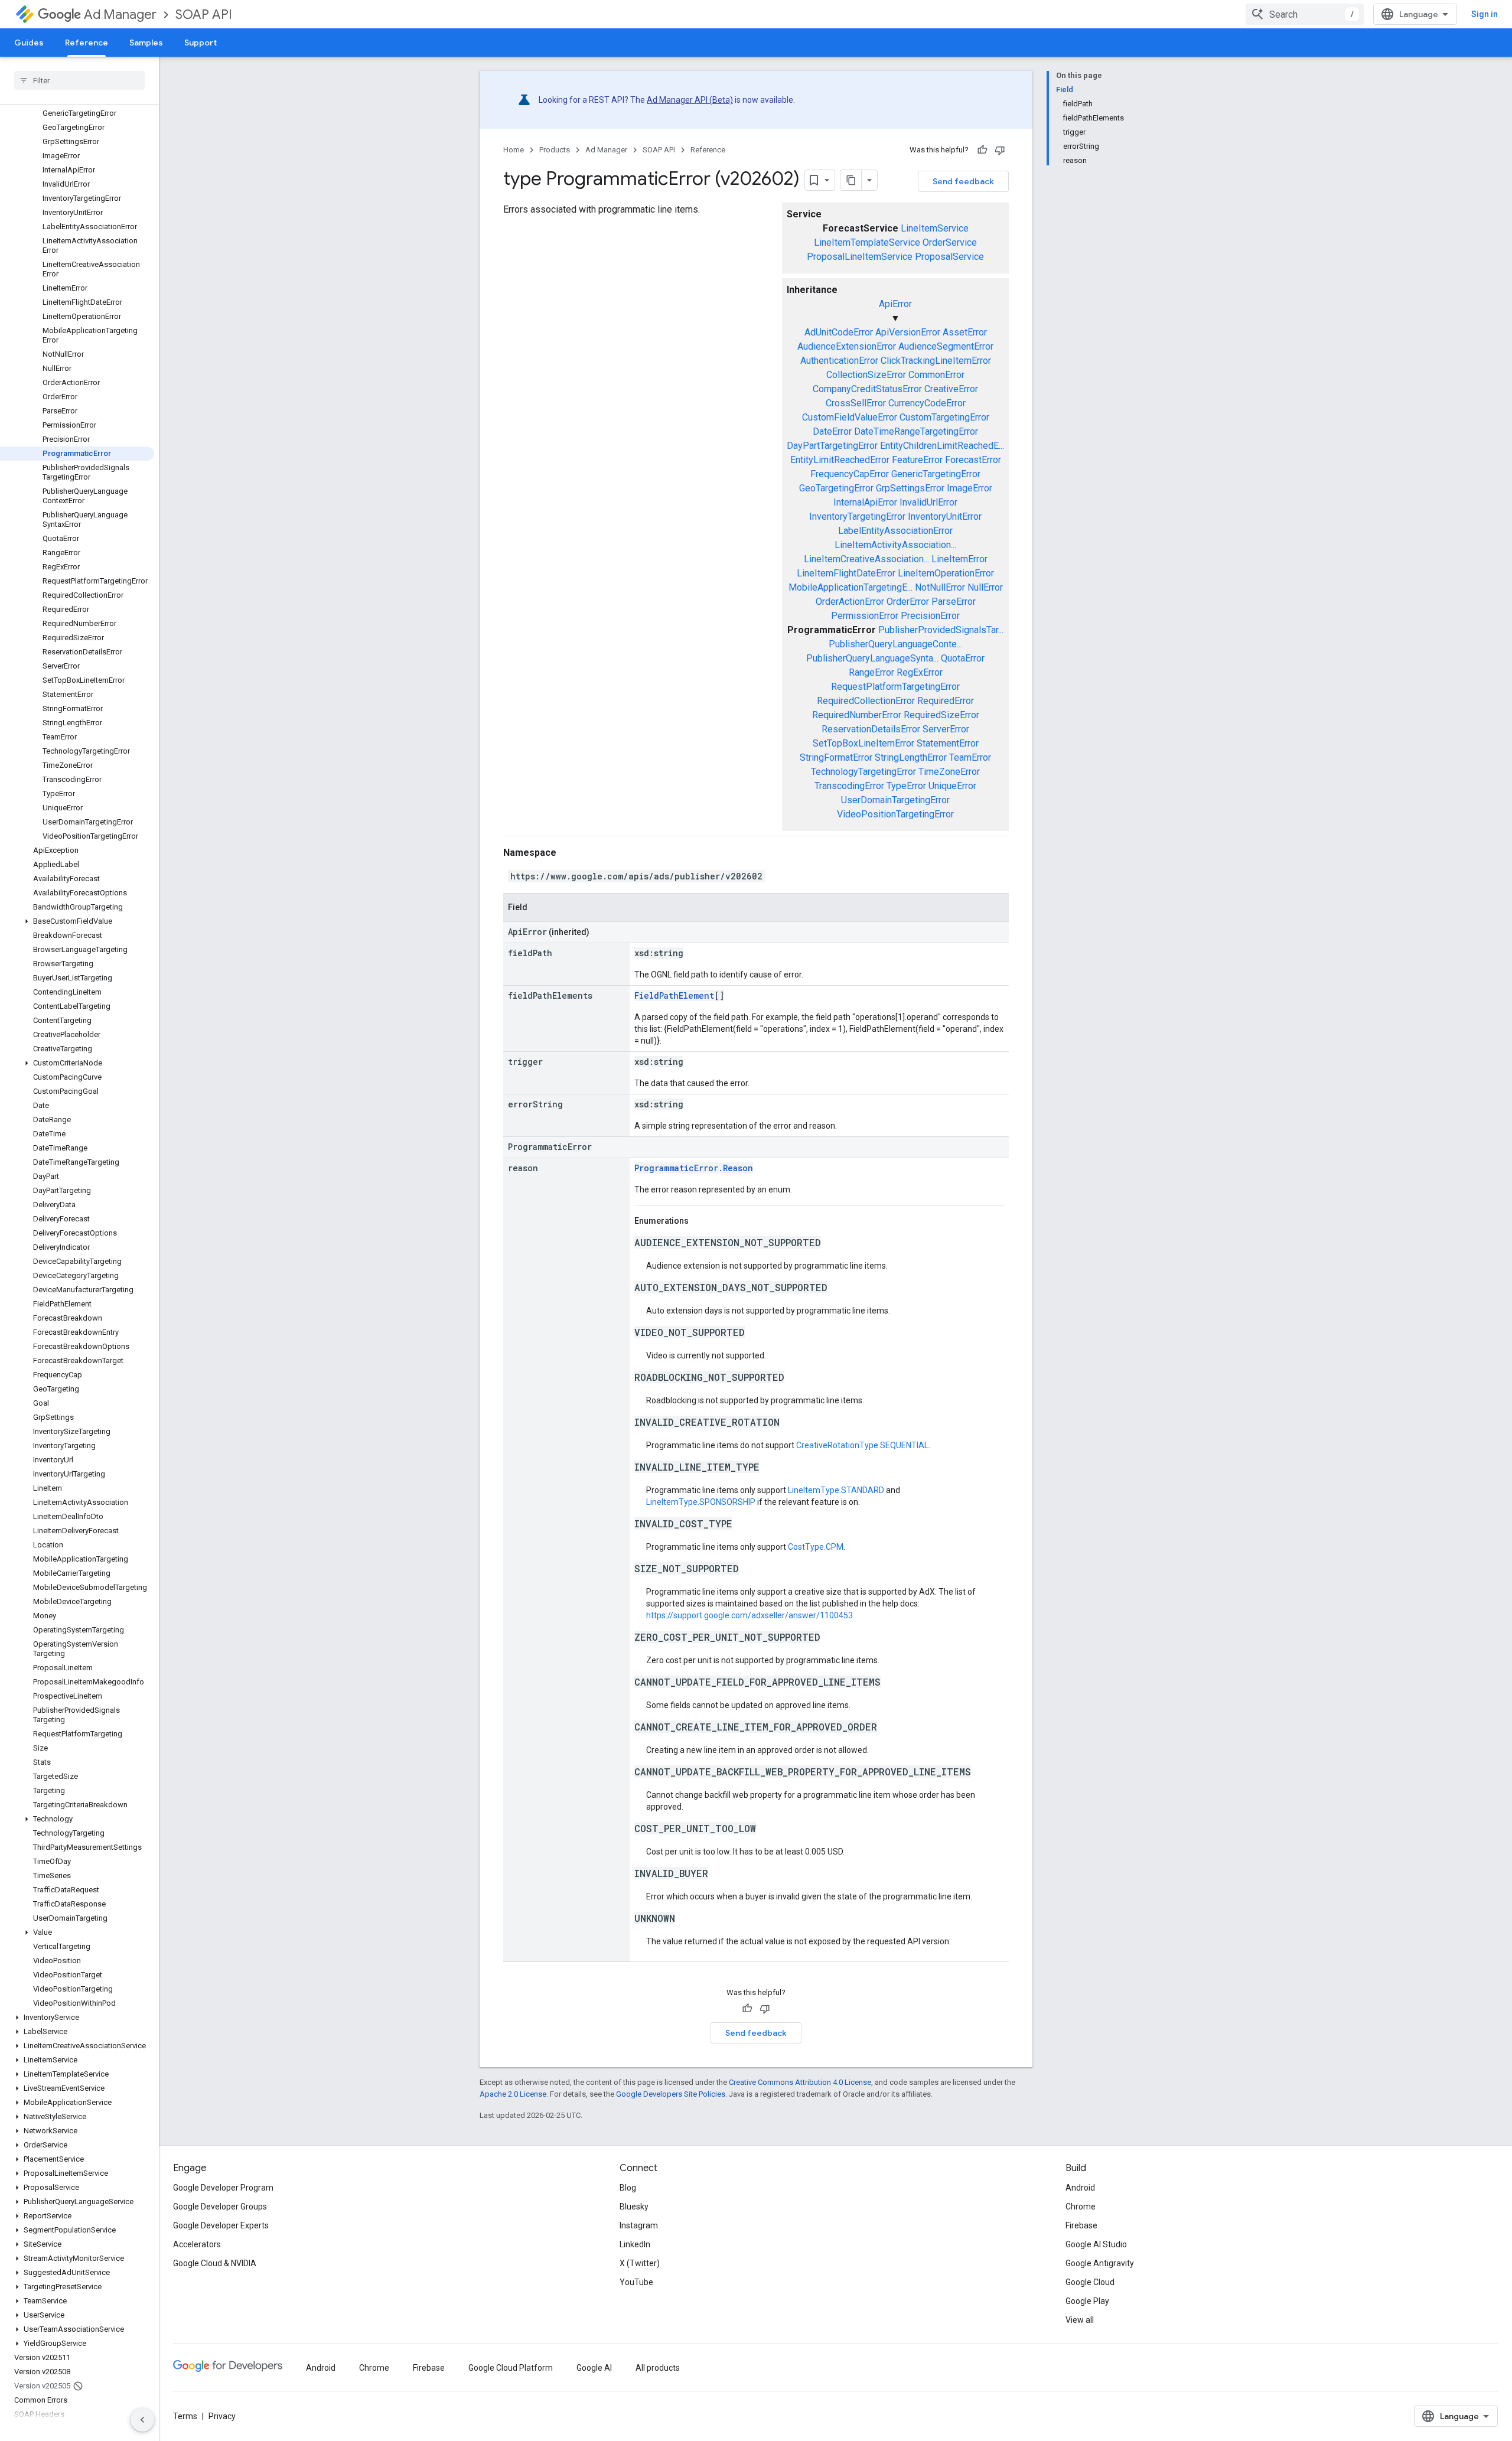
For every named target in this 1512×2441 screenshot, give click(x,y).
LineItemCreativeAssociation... (866, 559)
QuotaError (963, 658)
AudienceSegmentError (946, 346)
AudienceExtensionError (847, 346)
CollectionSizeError (866, 375)
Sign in (1485, 14)
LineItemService (935, 228)
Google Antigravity (1100, 2263)
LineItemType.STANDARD (836, 1490)
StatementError (948, 743)
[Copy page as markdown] (851, 180)
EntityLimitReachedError (840, 460)
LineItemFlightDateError (846, 573)
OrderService (950, 242)
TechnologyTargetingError (863, 772)
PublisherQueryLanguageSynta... (872, 658)
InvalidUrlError (928, 502)
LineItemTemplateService (867, 242)
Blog (628, 2188)
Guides (29, 43)
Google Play (1087, 2301)
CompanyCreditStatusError (867, 389)
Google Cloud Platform (511, 2368)
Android (1080, 2188)
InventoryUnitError (945, 516)
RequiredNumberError (857, 715)
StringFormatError (836, 757)
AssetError (965, 332)
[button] (77, 921)
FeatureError (917, 460)
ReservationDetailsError (871, 729)
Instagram (639, 2225)
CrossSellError (856, 403)
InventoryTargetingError (857, 516)
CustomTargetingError (944, 417)
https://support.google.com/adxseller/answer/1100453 (750, 1615)
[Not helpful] (1000, 150)
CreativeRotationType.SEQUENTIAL (862, 1445)
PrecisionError (930, 616)
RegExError (920, 672)
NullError (985, 587)
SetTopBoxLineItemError (863, 743)
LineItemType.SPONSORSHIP (701, 1502)
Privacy (222, 2416)
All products (658, 2368)
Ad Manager (120, 14)
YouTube (636, 2282)
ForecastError (973, 460)
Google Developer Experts (221, 2225)
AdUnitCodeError (839, 332)
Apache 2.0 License (513, 2094)
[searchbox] (79, 80)
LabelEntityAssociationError (895, 531)
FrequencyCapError (850, 474)
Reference (87, 43)
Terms (185, 2416)
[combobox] (1305, 14)
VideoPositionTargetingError (895, 814)
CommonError (936, 375)
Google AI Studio (1096, 2244)
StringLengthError (911, 757)
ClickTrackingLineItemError (936, 361)
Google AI (594, 2368)
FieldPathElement (674, 995)
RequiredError (946, 701)
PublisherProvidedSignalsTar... (941, 630)
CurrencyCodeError (927, 403)
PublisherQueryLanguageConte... (895, 644)
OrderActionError (850, 602)
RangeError (871, 672)
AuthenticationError (839, 361)
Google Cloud (1090, 2282)
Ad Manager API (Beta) (690, 100)
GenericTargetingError (936, 474)
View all (1080, 2320)
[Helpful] (982, 150)
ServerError (946, 729)
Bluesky (634, 2207)
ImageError (970, 488)
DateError (832, 431)
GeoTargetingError (836, 488)
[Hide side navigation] (142, 2420)
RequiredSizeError (941, 715)
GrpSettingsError (910, 488)
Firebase (1081, 2225)
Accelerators (197, 2244)
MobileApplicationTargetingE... (850, 587)
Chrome (1081, 2207)
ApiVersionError (908, 332)
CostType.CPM (816, 1547)
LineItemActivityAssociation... (895, 545)
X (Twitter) (640, 2263)
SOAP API (204, 14)
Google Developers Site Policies (671, 2094)
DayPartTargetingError (832, 446)
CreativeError (951, 389)
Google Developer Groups (220, 2207)
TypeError (906, 786)
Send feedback (963, 181)
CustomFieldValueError (850, 417)
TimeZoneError (949, 772)
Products (555, 150)
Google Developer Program (223, 2188)
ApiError (895, 304)
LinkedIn (635, 2244)
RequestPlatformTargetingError (895, 687)
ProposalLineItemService (860, 257)
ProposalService (949, 257)
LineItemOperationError (946, 573)
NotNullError (940, 587)
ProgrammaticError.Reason (694, 1168)
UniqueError (952, 786)
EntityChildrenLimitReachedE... (942, 446)
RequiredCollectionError (866, 701)
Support (201, 43)
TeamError (970, 757)
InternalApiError (865, 502)
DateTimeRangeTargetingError (916, 431)
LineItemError (959, 559)
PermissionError (865, 616)
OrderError (908, 602)
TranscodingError (849, 786)
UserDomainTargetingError (895, 800)
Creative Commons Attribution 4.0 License (800, 2082)
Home (514, 150)
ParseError (954, 602)
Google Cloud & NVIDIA (215, 2263)
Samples (146, 43)
